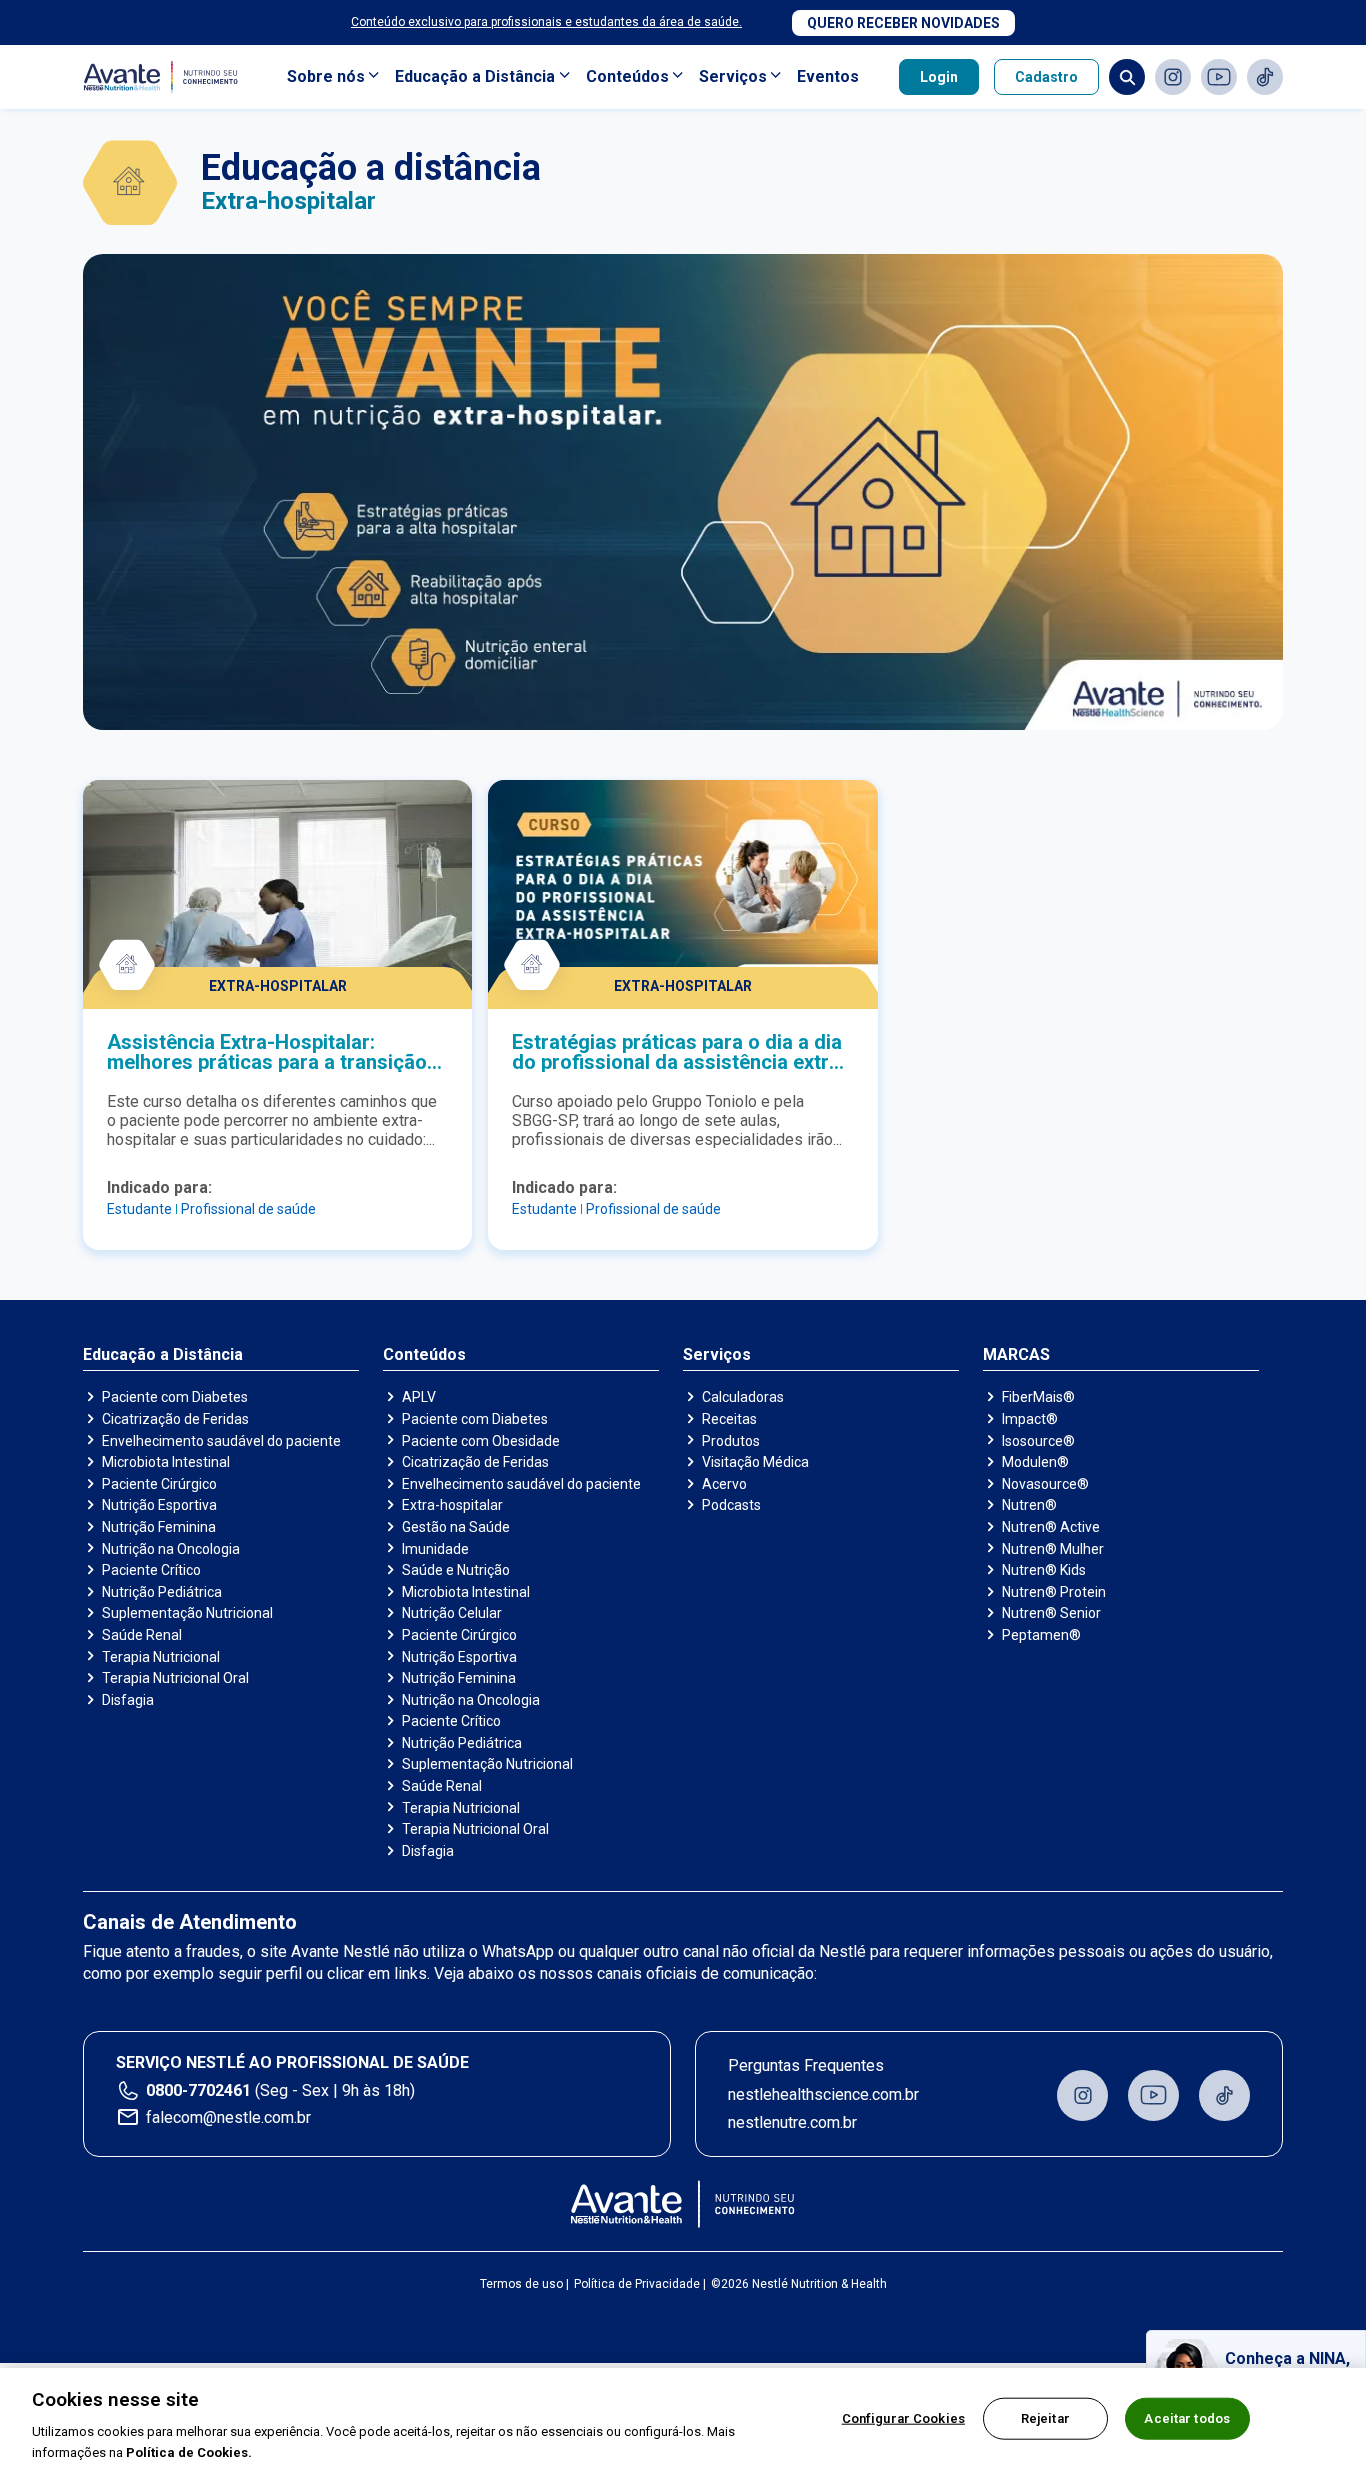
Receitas (729, 1419)
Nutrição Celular (452, 1613)
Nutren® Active (1051, 1527)
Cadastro (1046, 77)
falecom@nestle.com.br (228, 2117)
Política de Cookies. (189, 2451)
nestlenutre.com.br (792, 2122)
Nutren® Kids (1044, 1570)
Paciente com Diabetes (175, 1397)
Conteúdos (627, 76)
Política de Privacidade (637, 2284)
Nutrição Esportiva (159, 1505)
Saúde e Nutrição (456, 1570)
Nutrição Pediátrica (162, 1592)
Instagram (1173, 77)
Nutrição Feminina (159, 1527)
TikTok (1265, 77)
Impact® (1030, 1419)
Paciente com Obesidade (481, 1441)
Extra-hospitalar (452, 1505)
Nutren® (1029, 1505)
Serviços (733, 76)
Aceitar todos (1187, 2418)
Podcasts (731, 1505)
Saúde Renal (142, 1635)
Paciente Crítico (151, 1570)
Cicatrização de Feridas (175, 1419)
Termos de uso (521, 2284)
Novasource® (1045, 1484)
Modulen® (1035, 1462)
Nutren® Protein (1054, 1592)
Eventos (828, 76)
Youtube (1219, 77)
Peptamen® (1041, 1635)
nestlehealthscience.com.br (823, 2094)
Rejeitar (1045, 2418)
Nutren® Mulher (1053, 1549)
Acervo (724, 1484)
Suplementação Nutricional (187, 1613)
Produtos (731, 1441)
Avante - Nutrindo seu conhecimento (165, 77)
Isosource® (1038, 1441)
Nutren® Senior (1051, 1613)
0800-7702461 (198, 2090)
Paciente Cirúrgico (159, 1484)
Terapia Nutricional (161, 1657)
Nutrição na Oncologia (171, 1549)
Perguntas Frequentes (806, 2065)
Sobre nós (326, 76)
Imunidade (435, 1549)
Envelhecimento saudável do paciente (221, 1441)
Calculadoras (743, 1397)
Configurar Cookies (903, 2418)
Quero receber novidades (903, 23)
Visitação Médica (755, 1462)
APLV (419, 1397)
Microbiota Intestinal (166, 1462)
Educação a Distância (475, 76)
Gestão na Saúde (456, 1527)
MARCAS (1016, 1355)
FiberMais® (1038, 1397)
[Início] (683, 2204)
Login (939, 77)
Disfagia (128, 1700)
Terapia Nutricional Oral (175, 1678)
